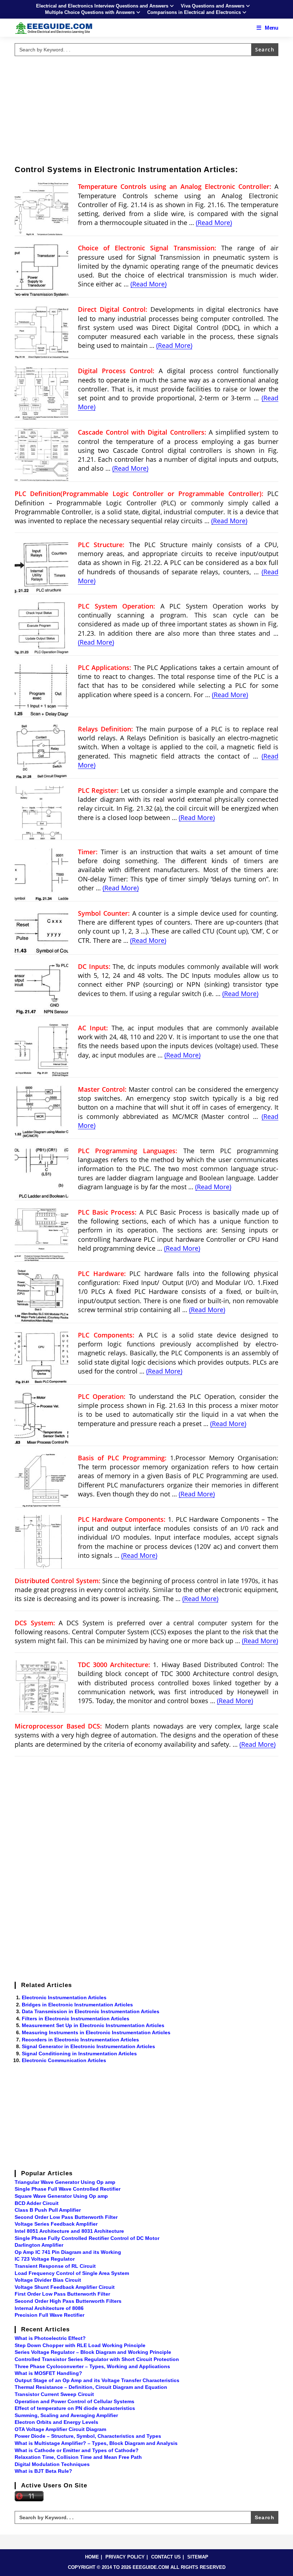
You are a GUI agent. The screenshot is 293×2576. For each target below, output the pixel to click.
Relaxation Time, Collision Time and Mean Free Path (78, 2457)
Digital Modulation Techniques (52, 2464)
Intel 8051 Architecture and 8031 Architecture (69, 2231)
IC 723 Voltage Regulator (45, 2259)
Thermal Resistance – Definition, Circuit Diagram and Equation (91, 2387)
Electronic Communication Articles (64, 2060)
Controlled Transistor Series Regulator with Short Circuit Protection (97, 2359)
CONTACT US (166, 2557)
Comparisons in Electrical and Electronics (194, 12)
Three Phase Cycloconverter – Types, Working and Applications (92, 2366)
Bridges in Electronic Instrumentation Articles (77, 2005)
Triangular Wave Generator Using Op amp (65, 2182)
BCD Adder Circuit (37, 2203)
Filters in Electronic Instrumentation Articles (76, 2019)
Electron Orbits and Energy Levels (56, 2422)
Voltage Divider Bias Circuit (48, 2280)
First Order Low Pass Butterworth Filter (62, 2294)
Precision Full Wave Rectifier (49, 2315)
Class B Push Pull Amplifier (48, 2210)
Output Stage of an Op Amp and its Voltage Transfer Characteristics (97, 2380)
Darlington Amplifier (39, 2245)
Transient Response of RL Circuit (55, 2266)
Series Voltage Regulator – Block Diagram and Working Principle (93, 2352)
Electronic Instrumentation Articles (64, 1997)
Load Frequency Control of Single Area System (72, 2273)
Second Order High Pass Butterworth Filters (68, 2301)
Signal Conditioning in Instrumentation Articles (79, 2054)
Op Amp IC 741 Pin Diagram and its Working (68, 2252)
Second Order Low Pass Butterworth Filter (66, 2217)
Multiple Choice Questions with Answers (90, 12)
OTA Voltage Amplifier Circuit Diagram (60, 2429)
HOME (92, 2557)
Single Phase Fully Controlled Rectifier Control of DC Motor (87, 2238)
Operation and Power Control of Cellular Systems (75, 2401)
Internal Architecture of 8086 (49, 2308)
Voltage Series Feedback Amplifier (56, 2224)
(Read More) (214, 222)
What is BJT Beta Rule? (43, 2471)
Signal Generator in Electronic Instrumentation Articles (88, 2046)
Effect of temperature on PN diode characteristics (75, 2408)
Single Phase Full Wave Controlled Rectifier (68, 2189)
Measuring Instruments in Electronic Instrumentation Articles (96, 2032)
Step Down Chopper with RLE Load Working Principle (80, 2345)
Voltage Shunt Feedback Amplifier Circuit (65, 2287)
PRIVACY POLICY (125, 2557)
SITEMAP (198, 2557)
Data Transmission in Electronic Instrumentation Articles (91, 2011)
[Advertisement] (146, 109)
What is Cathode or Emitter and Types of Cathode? (77, 2450)
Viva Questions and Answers (213, 6)
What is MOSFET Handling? (48, 2373)
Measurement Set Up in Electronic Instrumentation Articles (93, 2025)
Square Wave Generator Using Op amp (61, 2196)
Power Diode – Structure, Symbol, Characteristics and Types (88, 2436)
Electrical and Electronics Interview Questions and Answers (102, 6)
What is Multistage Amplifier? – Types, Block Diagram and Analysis (96, 2443)
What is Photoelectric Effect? (50, 2338)
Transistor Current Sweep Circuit (54, 2394)
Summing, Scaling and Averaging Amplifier (66, 2415)
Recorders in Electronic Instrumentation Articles (80, 2040)
